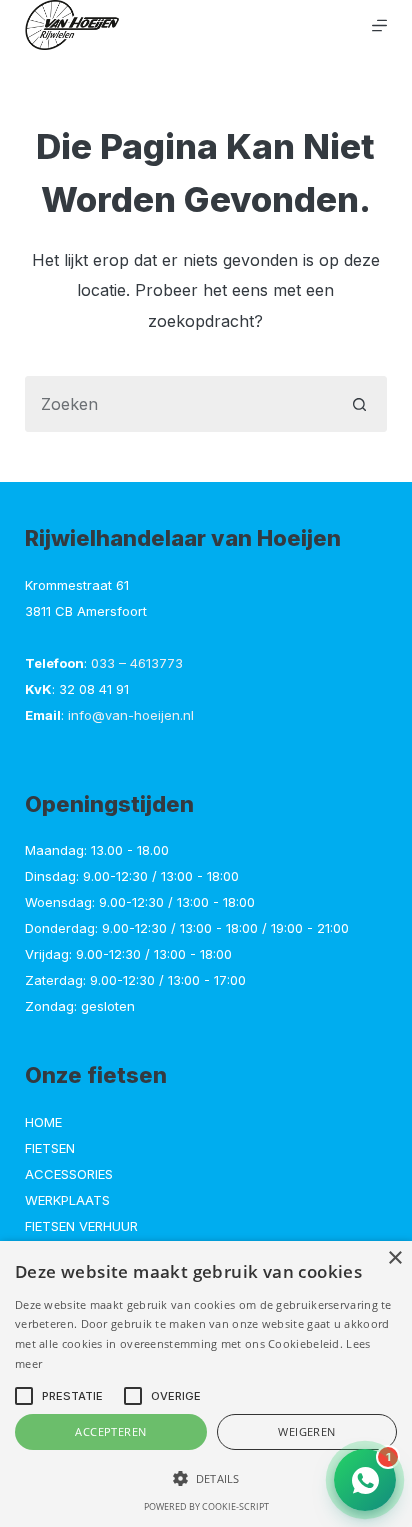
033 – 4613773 (137, 663)
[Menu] (379, 25)
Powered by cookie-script (206, 1506)
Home (43, 1122)
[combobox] (179, 404)
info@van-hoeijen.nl (131, 715)
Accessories (69, 1174)
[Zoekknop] (359, 404)
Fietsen (50, 1148)
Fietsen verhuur (81, 1226)
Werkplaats (67, 1200)
